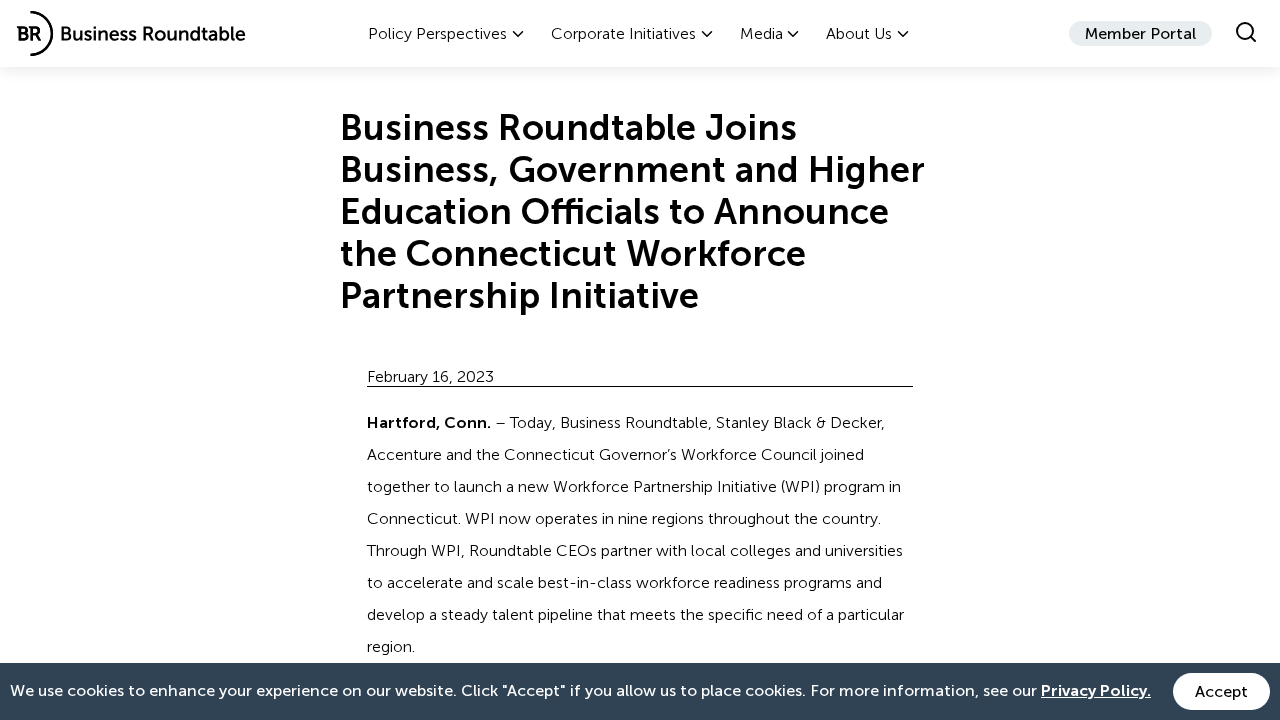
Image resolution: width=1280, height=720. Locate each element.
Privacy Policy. (1096, 690)
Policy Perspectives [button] (437, 33)
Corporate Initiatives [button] (623, 33)
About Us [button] (859, 33)
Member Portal (1140, 33)
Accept (1221, 691)
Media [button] (761, 33)
